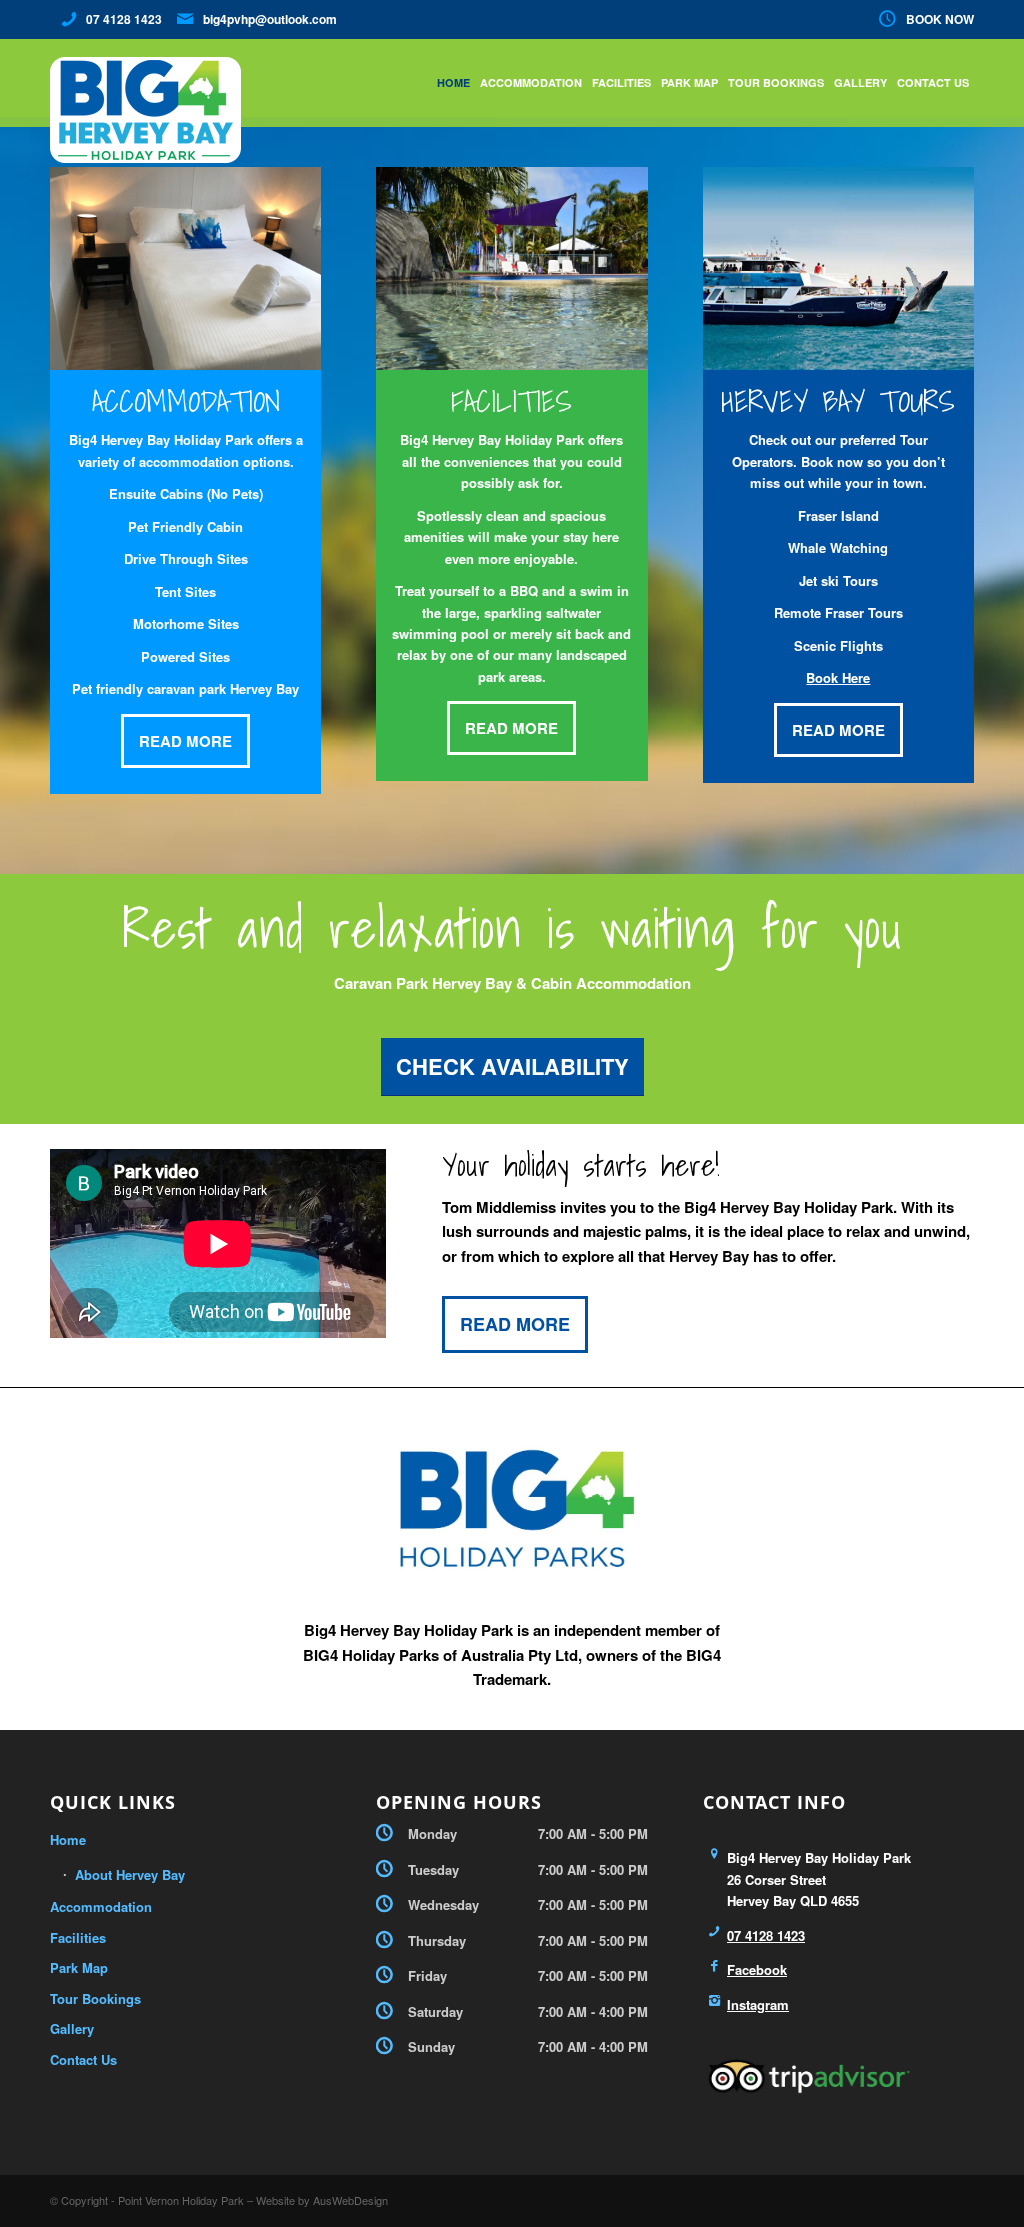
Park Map (79, 1967)
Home (68, 1839)
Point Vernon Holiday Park (181, 2200)
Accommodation (101, 1906)
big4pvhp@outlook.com (270, 19)
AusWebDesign (350, 2200)
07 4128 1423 (124, 19)
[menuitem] (921, 19)
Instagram (758, 2004)
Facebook (757, 1969)
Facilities (78, 1937)
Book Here (838, 677)
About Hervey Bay (130, 1874)
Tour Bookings (95, 1998)
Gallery (72, 2028)
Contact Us (83, 2059)
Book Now (940, 19)
